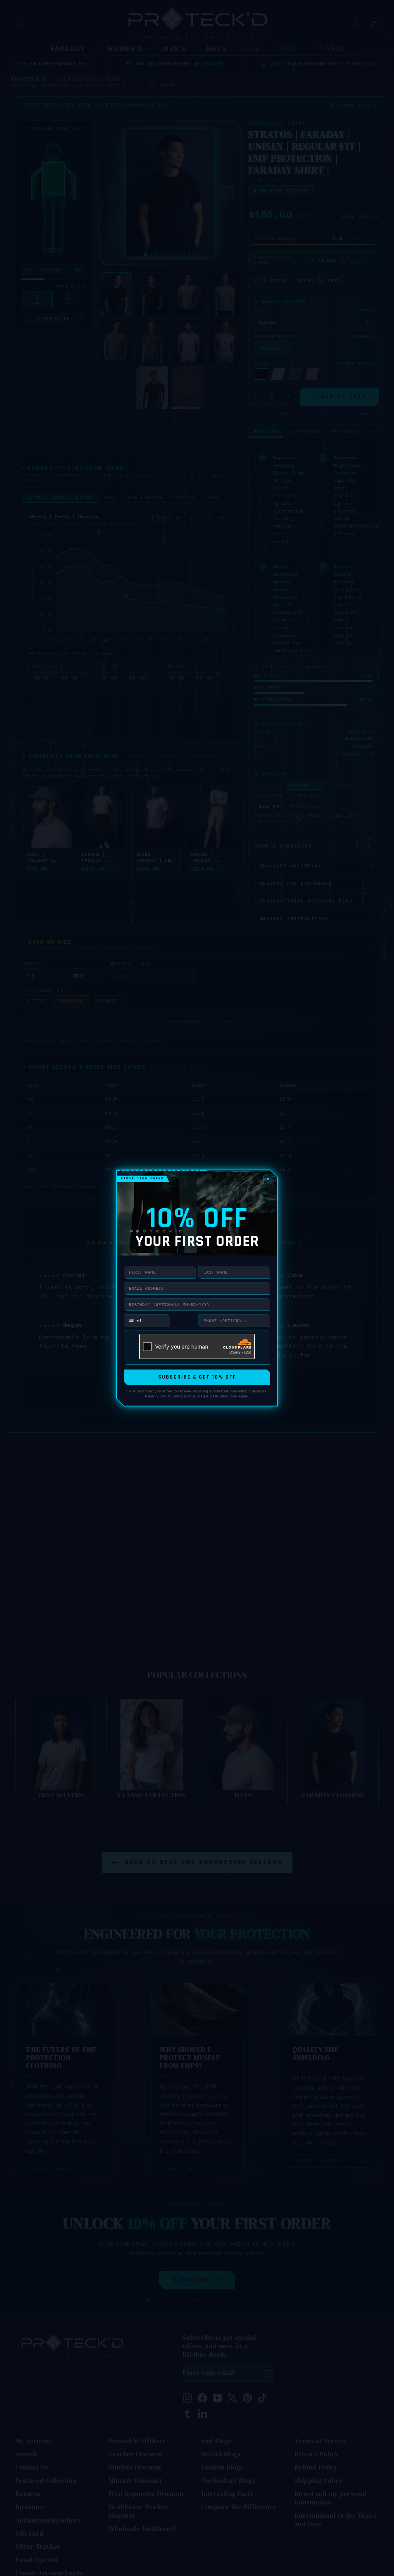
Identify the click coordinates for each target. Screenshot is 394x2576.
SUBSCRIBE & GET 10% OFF (197, 1377)
